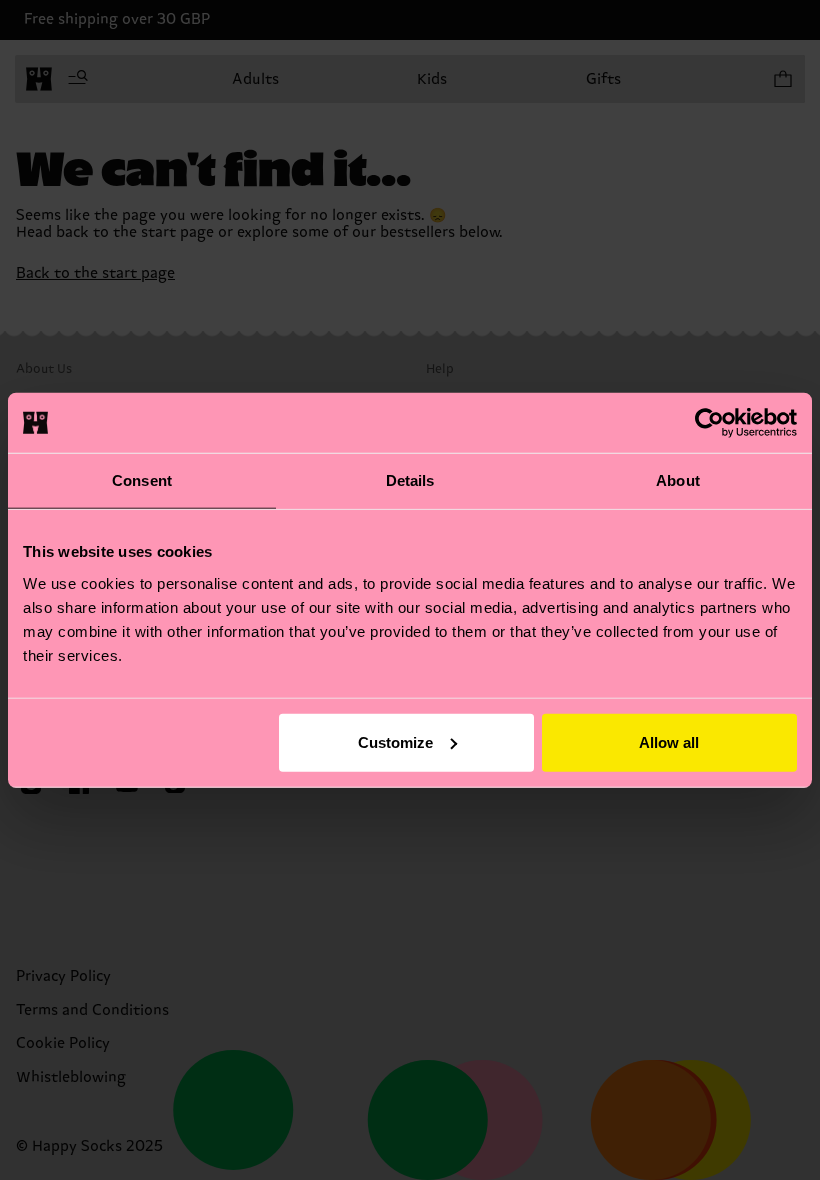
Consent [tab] (142, 480)
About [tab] (678, 480)
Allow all (669, 741)
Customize (395, 741)
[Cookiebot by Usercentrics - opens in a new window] (709, 423)
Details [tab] (410, 480)
